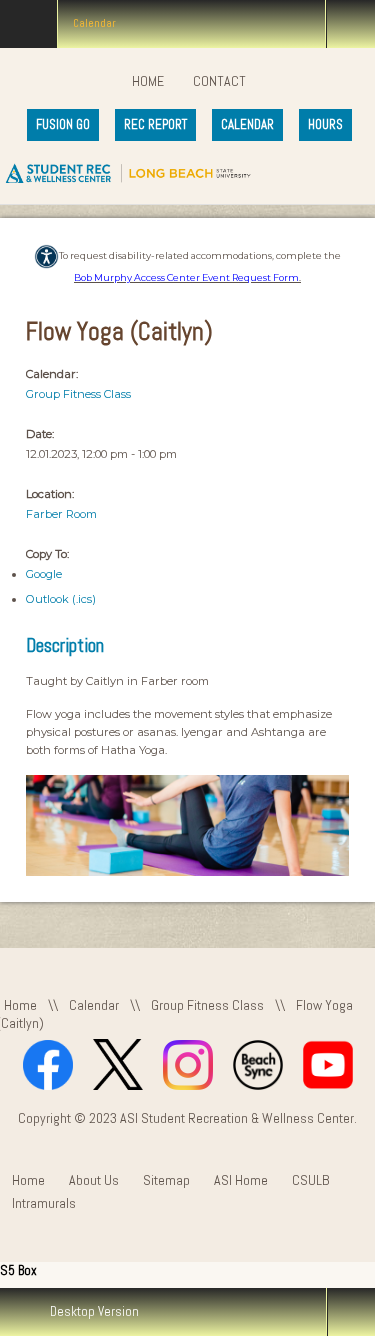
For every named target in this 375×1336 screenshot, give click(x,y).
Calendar (94, 1005)
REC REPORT (155, 124)
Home (148, 81)
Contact (219, 81)
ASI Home (241, 1180)
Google (44, 574)
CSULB (310, 1180)
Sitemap (166, 1180)
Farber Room (61, 514)
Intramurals (44, 1203)
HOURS (325, 124)
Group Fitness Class (78, 394)
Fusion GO (63, 124)
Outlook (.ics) (61, 599)
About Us (94, 1180)
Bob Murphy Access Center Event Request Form (186, 277)
